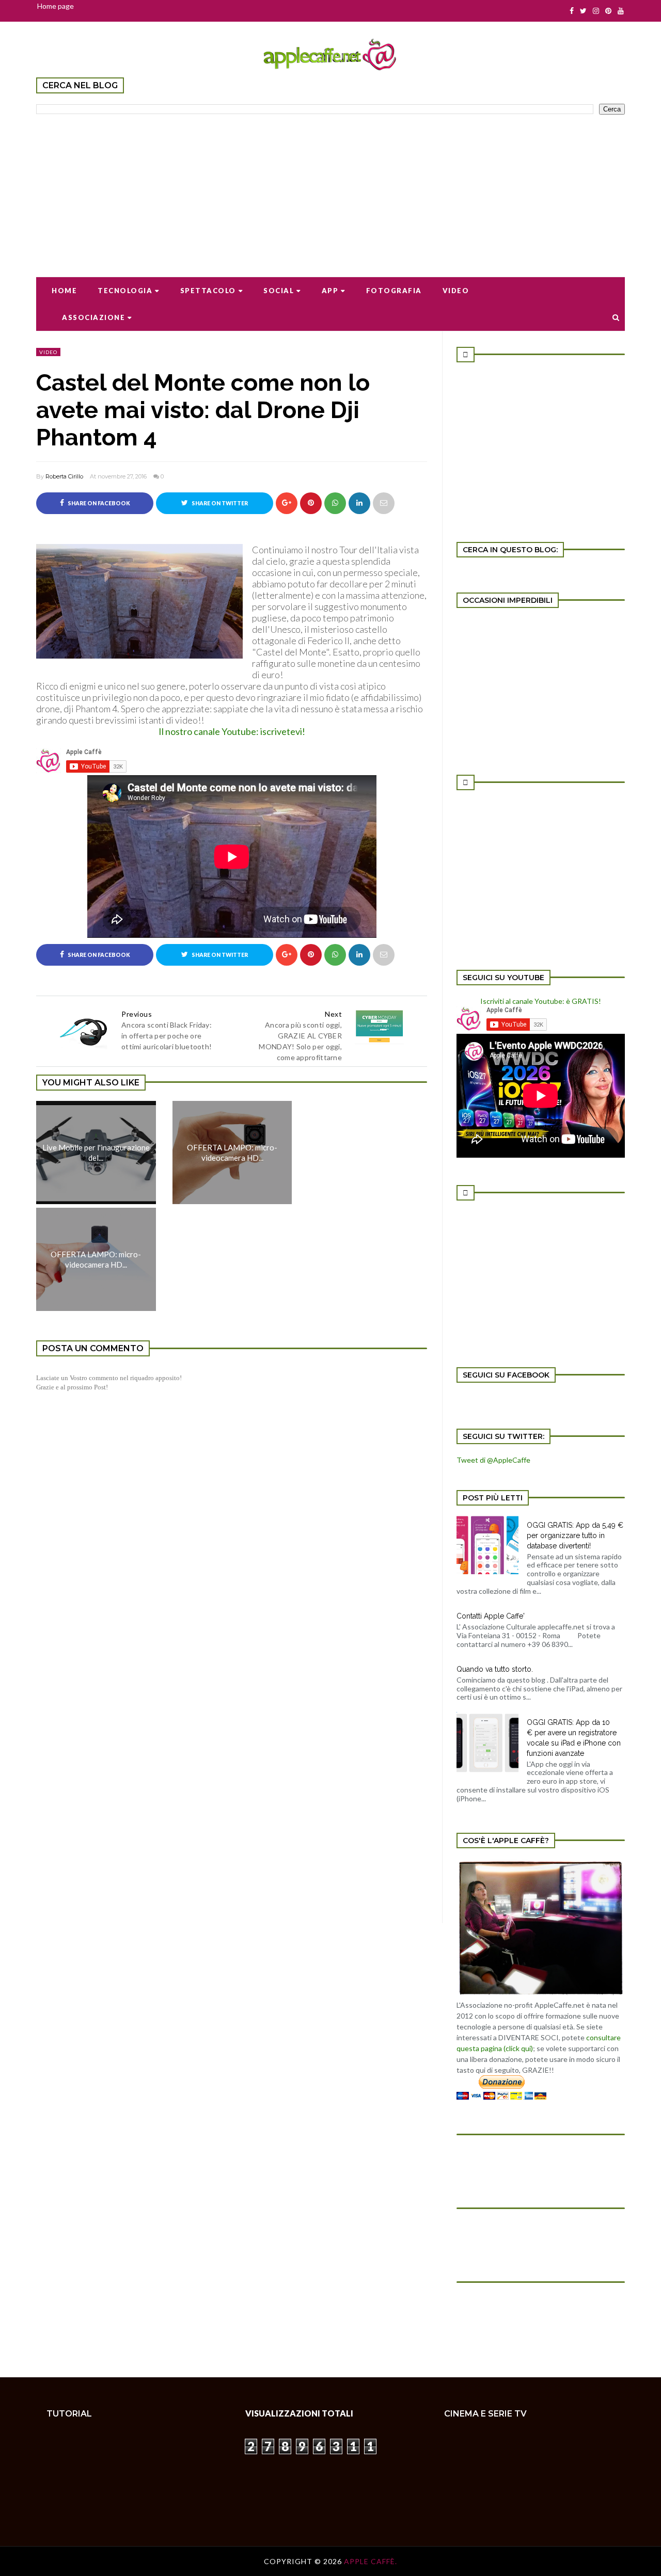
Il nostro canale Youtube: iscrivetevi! (232, 731)
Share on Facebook (98, 503)
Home (64, 291)
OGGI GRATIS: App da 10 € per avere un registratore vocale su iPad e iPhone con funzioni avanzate (574, 1738)
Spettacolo (208, 291)
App (330, 291)
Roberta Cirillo (64, 476)
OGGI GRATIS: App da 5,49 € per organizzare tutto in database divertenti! (575, 1535)
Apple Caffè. (371, 2561)
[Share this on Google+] (287, 503)
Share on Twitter (219, 503)
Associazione (93, 317)
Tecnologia (125, 291)
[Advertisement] (330, 189)
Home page (56, 6)
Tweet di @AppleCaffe (493, 1460)
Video (456, 291)
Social (279, 291)
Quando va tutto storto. (495, 1669)
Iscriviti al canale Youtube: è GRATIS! (541, 1001)
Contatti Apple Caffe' (491, 1616)
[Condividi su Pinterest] (384, 503)
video (48, 352)
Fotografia (394, 291)
